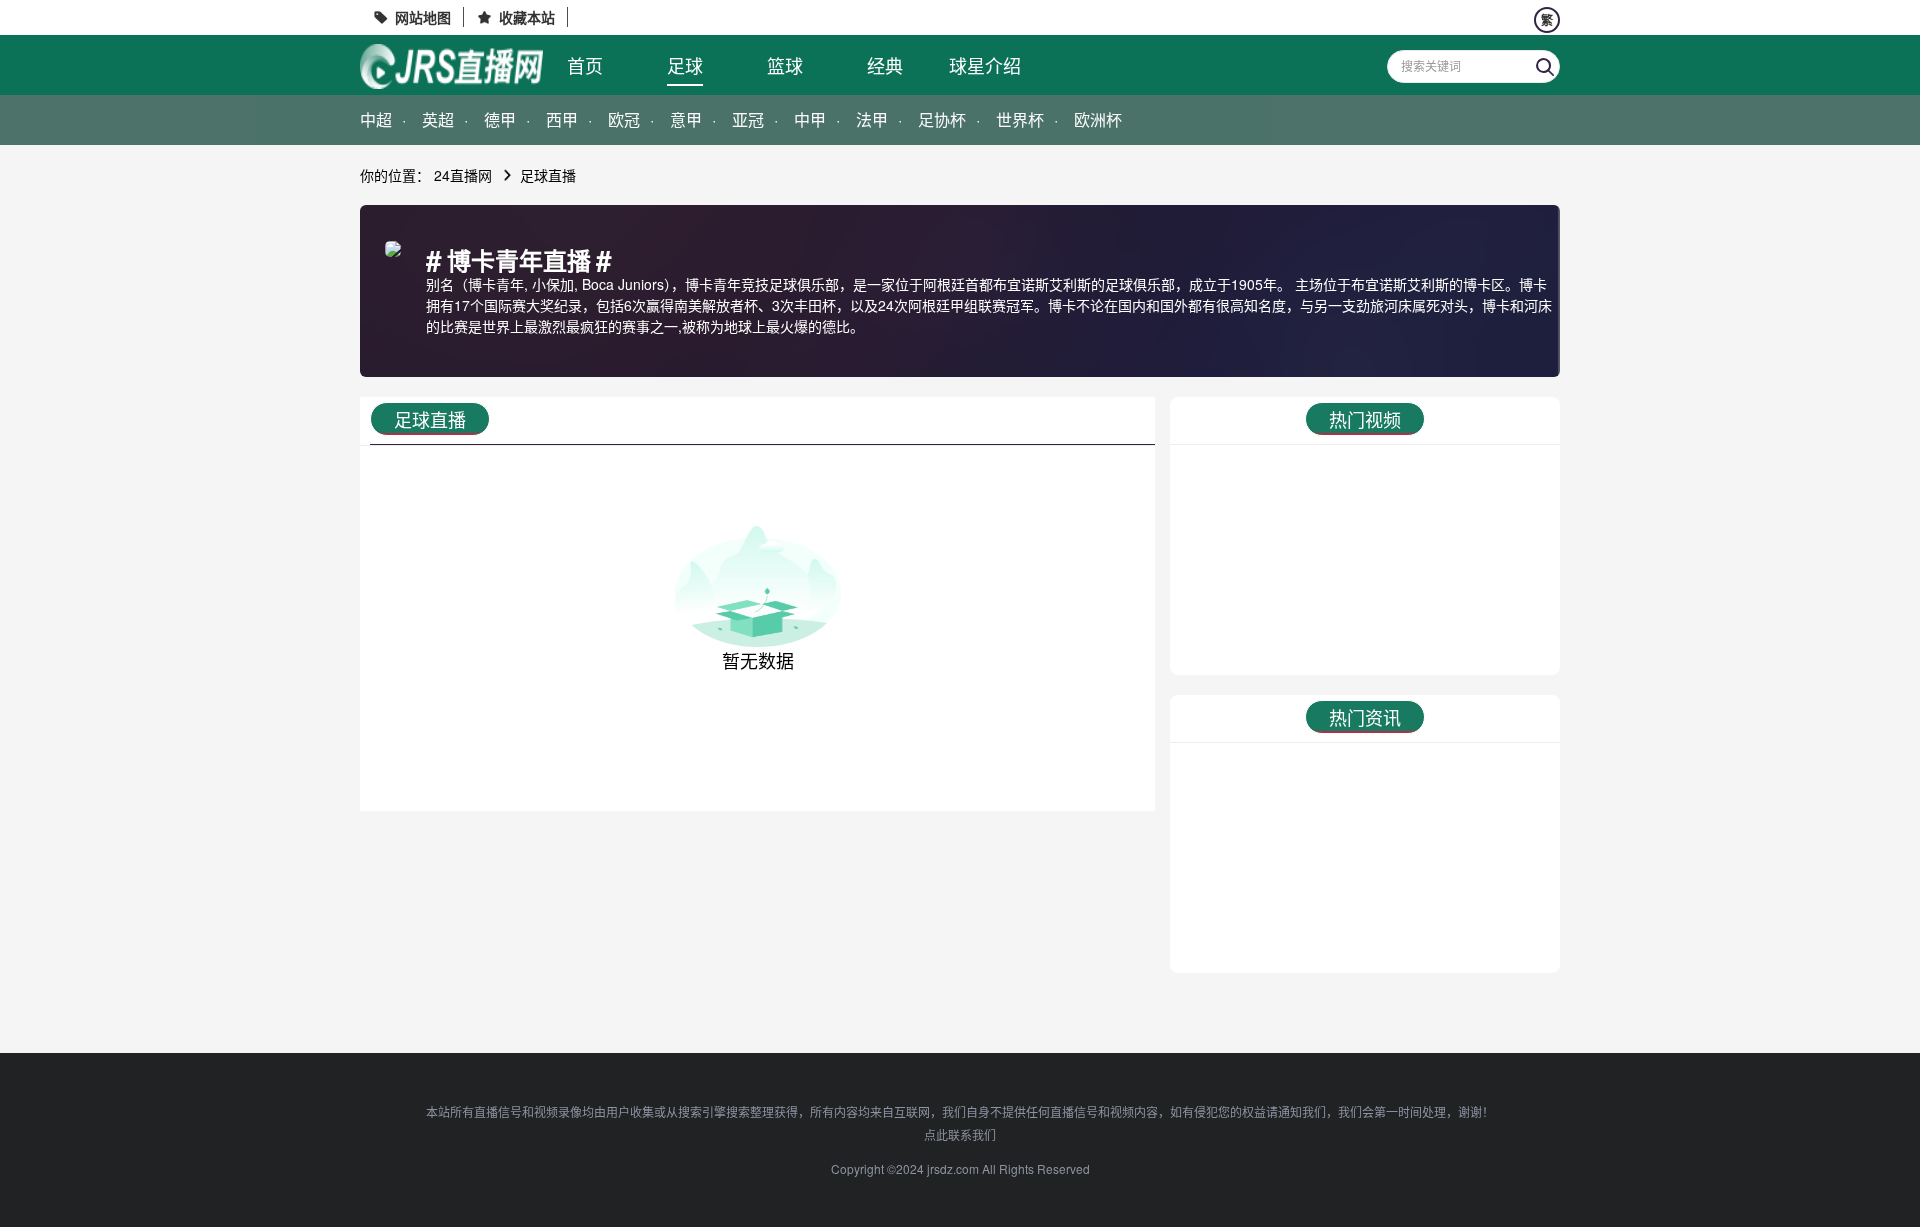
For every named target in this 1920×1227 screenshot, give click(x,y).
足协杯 (942, 119)
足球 (685, 65)
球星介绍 (985, 65)
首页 (585, 65)
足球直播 (548, 175)
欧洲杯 (1098, 119)
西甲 (562, 119)
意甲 (686, 119)
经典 (885, 65)
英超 (438, 119)
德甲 (500, 119)
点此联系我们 (960, 1134)
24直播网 (463, 175)
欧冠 (624, 119)
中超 (376, 119)
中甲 (810, 119)
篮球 (785, 65)
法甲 (872, 119)
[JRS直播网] (451, 66)
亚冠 (748, 119)
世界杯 (1020, 119)
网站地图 (423, 17)
